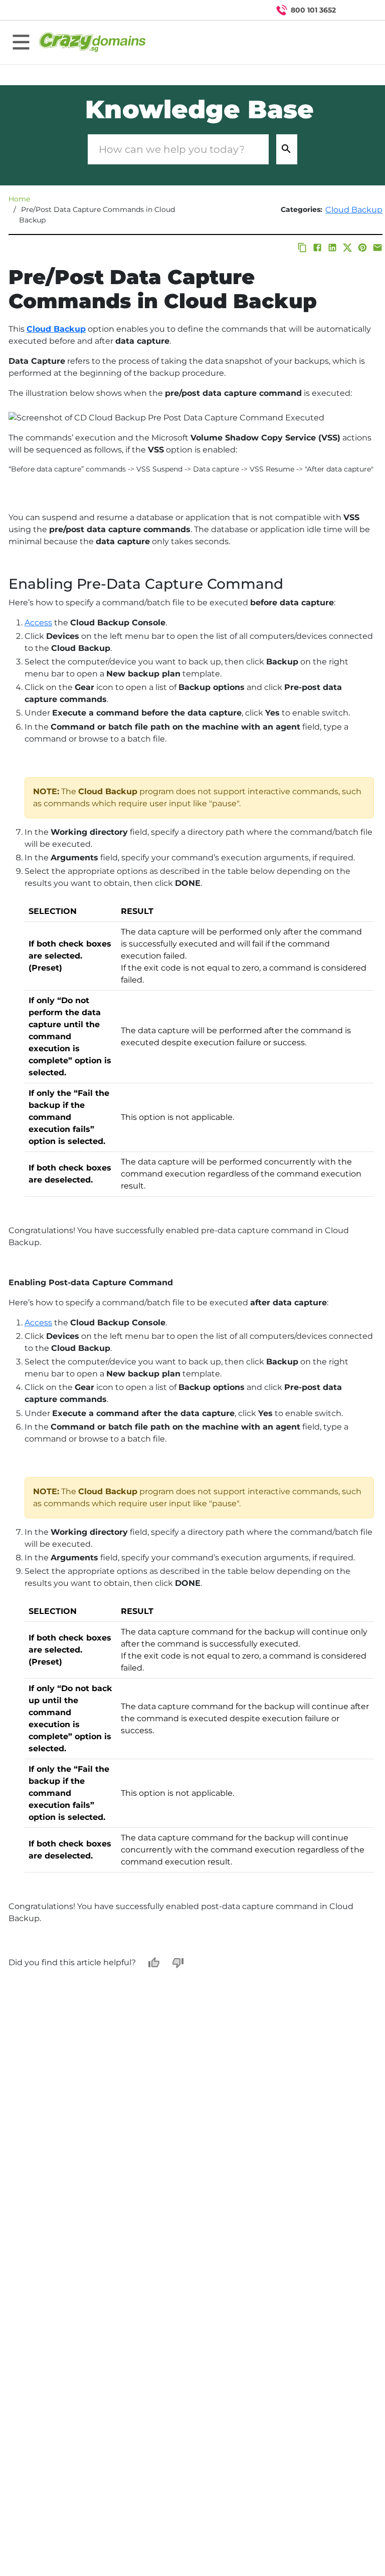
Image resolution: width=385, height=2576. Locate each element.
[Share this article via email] (377, 248)
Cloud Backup (354, 210)
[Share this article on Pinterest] (362, 248)
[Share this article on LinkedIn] (332, 248)
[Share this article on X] (347, 248)
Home (19, 199)
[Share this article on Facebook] (317, 248)
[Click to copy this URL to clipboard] (302, 248)
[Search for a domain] (358, 10)
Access (38, 623)
